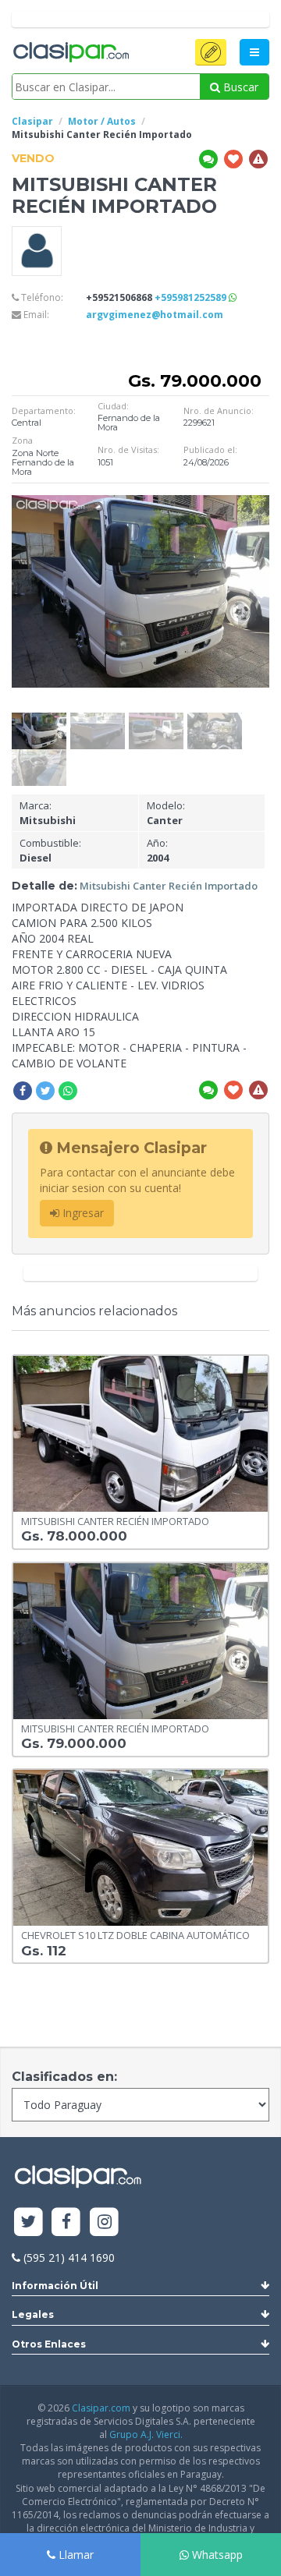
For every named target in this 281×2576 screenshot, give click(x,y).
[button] (211, 52)
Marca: (48, 813)
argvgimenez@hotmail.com (155, 315)
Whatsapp (216, 2555)
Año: (158, 850)
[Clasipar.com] (70, 53)
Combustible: (50, 850)
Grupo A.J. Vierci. (146, 2434)
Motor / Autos (102, 121)
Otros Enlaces (49, 2344)
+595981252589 (192, 297)
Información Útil (55, 2286)
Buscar (239, 87)
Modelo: (166, 813)
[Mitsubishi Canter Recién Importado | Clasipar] (39, 720)
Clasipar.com (101, 2408)
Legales (33, 2314)
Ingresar (82, 1213)
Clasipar (32, 121)
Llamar (75, 2555)
